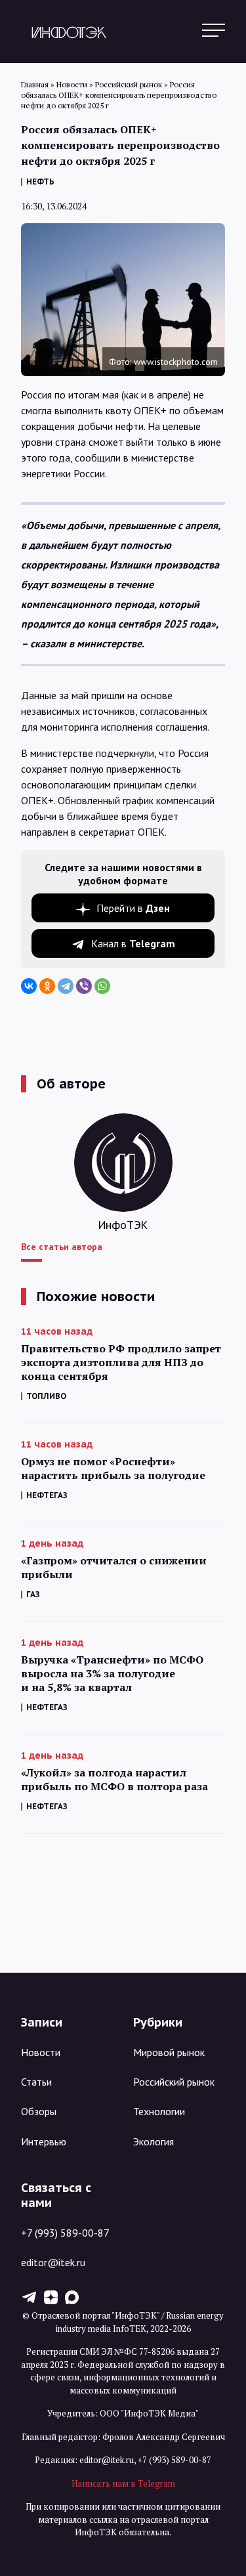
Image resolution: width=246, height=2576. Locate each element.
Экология (154, 2141)
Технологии (159, 2111)
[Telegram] (66, 986)
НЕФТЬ (40, 182)
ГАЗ (33, 1594)
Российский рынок (174, 2082)
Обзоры (39, 2111)
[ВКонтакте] (29, 986)
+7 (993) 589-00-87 (65, 2233)
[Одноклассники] (47, 986)
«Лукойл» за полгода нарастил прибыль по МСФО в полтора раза (114, 1780)
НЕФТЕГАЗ (47, 1495)
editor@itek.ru (53, 2262)
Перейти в (133, 908)
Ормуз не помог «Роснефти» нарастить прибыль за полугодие (113, 1469)
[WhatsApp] (102, 986)
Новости (41, 2052)
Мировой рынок (169, 2052)
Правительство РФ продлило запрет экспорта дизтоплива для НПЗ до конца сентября (121, 1363)
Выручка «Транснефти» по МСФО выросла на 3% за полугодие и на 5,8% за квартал (112, 1674)
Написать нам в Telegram (123, 2483)
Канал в (133, 943)
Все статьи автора (62, 1247)
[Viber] (84, 986)
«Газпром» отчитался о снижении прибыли (114, 1568)
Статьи (36, 2082)
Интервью (44, 2141)
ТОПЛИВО (46, 1396)
